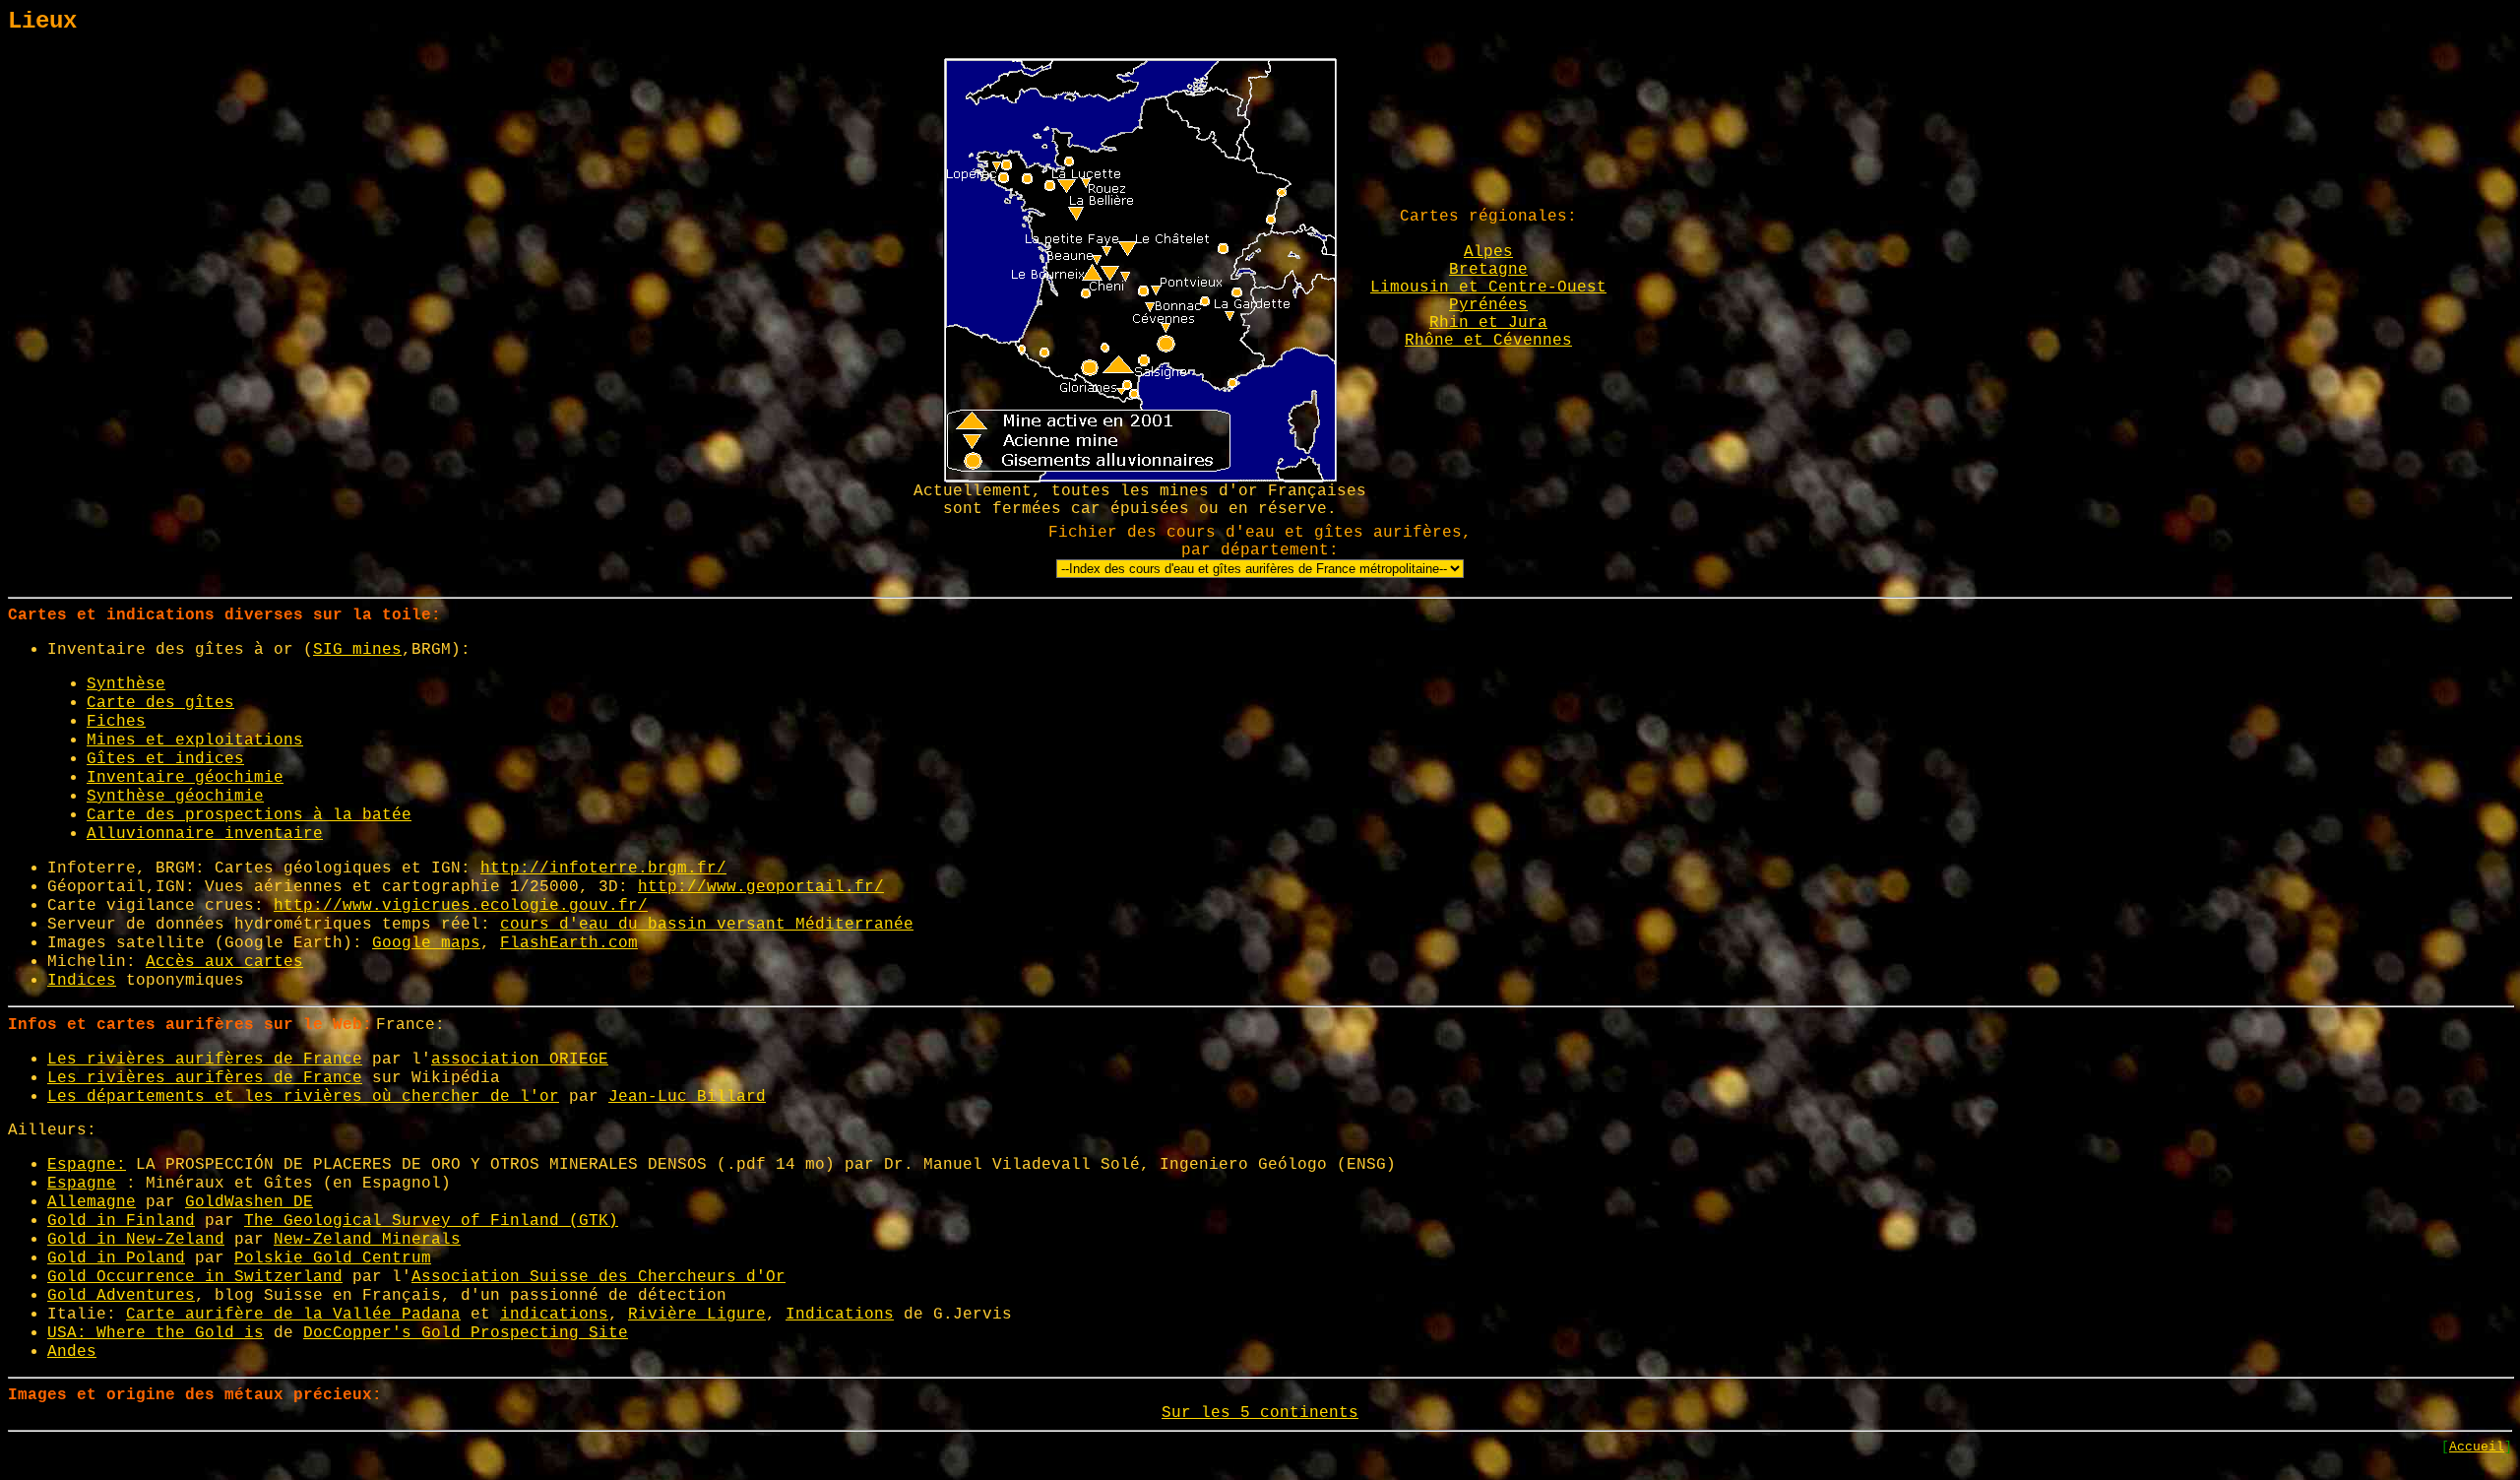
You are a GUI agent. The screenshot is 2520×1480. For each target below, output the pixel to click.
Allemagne (92, 1202)
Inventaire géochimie (185, 778)
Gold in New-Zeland (136, 1240)
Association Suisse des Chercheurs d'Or (598, 1277)
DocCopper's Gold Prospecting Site (466, 1333)
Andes (72, 1352)
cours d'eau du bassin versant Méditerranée (707, 925)
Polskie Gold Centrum (333, 1258)
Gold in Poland (116, 1258)
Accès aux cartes (224, 962)
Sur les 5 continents (1260, 1413)
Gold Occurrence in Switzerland (195, 1277)
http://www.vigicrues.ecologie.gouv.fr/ (461, 906)
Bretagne (1488, 270)
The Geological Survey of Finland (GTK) (431, 1221)
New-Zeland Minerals (367, 1240)
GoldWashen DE (249, 1202)
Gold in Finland (121, 1221)
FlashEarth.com (569, 943)
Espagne (82, 1184)
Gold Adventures (121, 1296)
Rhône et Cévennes (1488, 341)
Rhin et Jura (1488, 323)
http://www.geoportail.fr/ (761, 887)
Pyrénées (1488, 305)
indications (554, 1315)
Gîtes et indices (165, 759)
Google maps (426, 943)
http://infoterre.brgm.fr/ (603, 869)
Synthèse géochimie (175, 797)
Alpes (1488, 252)
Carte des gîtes (160, 703)
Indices (82, 981)
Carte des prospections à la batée (249, 815)
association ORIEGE (520, 1060)
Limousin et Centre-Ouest (1488, 288)
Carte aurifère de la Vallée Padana (293, 1315)
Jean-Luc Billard (687, 1097)
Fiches (116, 722)
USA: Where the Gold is (156, 1333)
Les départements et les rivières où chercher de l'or (303, 1097)
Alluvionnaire (156, 834)
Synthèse (126, 684)
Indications (840, 1315)
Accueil (2477, 1447)
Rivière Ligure (697, 1315)
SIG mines (357, 650)
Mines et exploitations (195, 740)
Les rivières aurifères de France (205, 1060)
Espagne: (87, 1165)
